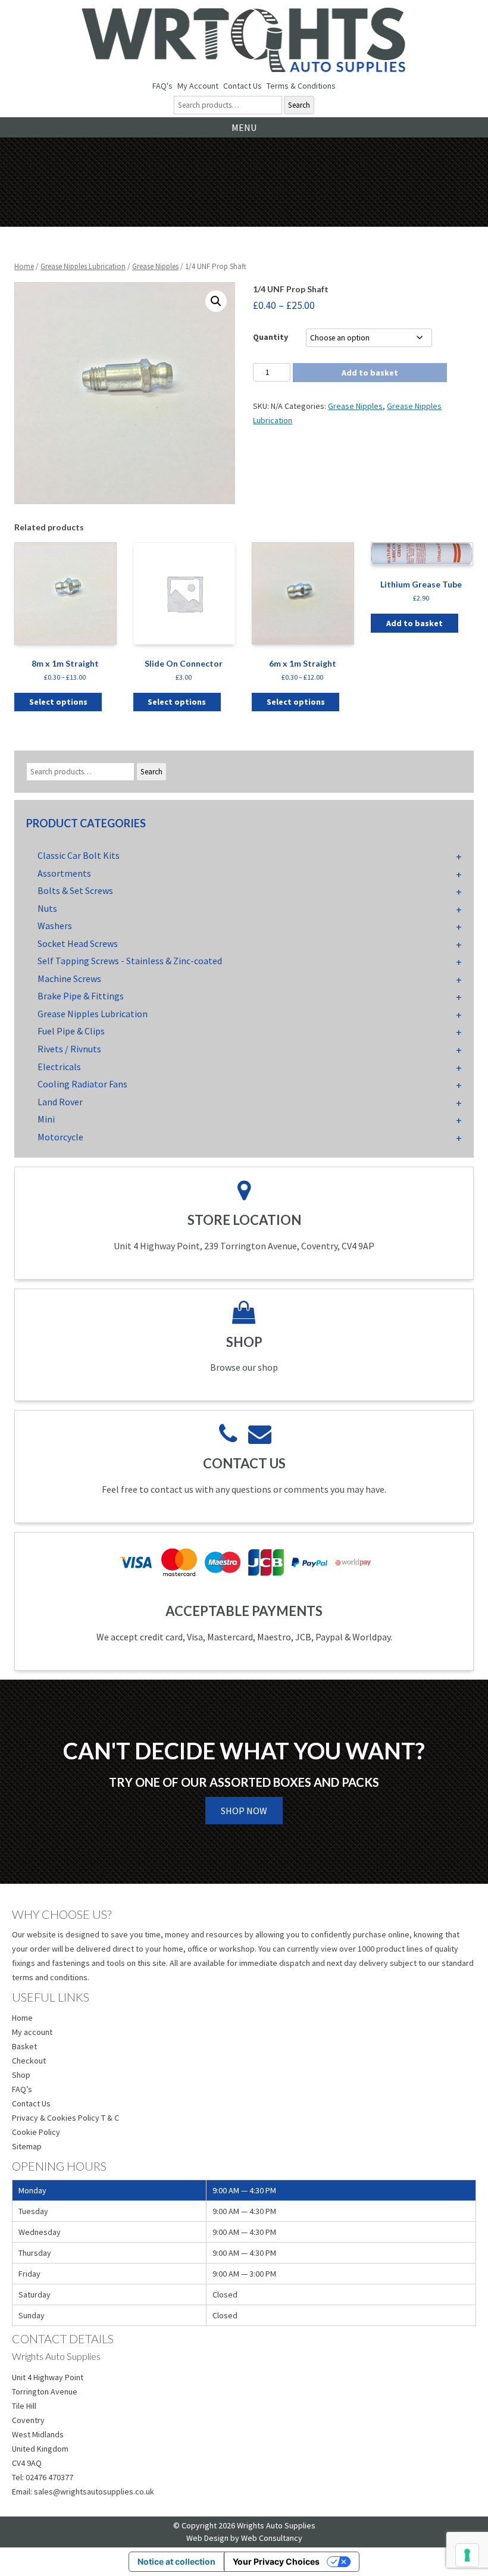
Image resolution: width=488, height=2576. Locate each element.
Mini (46, 1119)
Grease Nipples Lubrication (83, 266)
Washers (55, 926)
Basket (24, 2046)
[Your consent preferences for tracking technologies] (467, 2555)
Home (24, 266)
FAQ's (162, 86)
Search (299, 105)
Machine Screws (69, 978)
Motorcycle (60, 1137)
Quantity (270, 337)
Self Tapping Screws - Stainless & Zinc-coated (130, 961)
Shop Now (244, 1811)
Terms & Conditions (301, 86)
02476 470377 (49, 2477)
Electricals (59, 1067)
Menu (244, 127)
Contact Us (243, 86)
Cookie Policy (36, 2132)
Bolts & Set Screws (75, 890)
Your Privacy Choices (276, 2561)
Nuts (47, 908)
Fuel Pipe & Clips (71, 1031)
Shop (21, 2075)
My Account (198, 86)
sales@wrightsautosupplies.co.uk (94, 2491)
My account (32, 2032)
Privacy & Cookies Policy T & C (65, 2118)
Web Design (207, 2538)
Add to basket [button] (415, 623)
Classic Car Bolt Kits (79, 855)
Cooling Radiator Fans (82, 1084)
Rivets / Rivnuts (69, 1049)
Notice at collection (176, 2561)
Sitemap (27, 2146)
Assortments (64, 873)
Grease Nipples (155, 266)
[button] (216, 301)
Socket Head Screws (78, 943)
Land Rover (60, 1102)
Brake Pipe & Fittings (81, 996)
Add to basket (370, 373)
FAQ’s (22, 2089)
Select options (58, 702)
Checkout (29, 2061)
